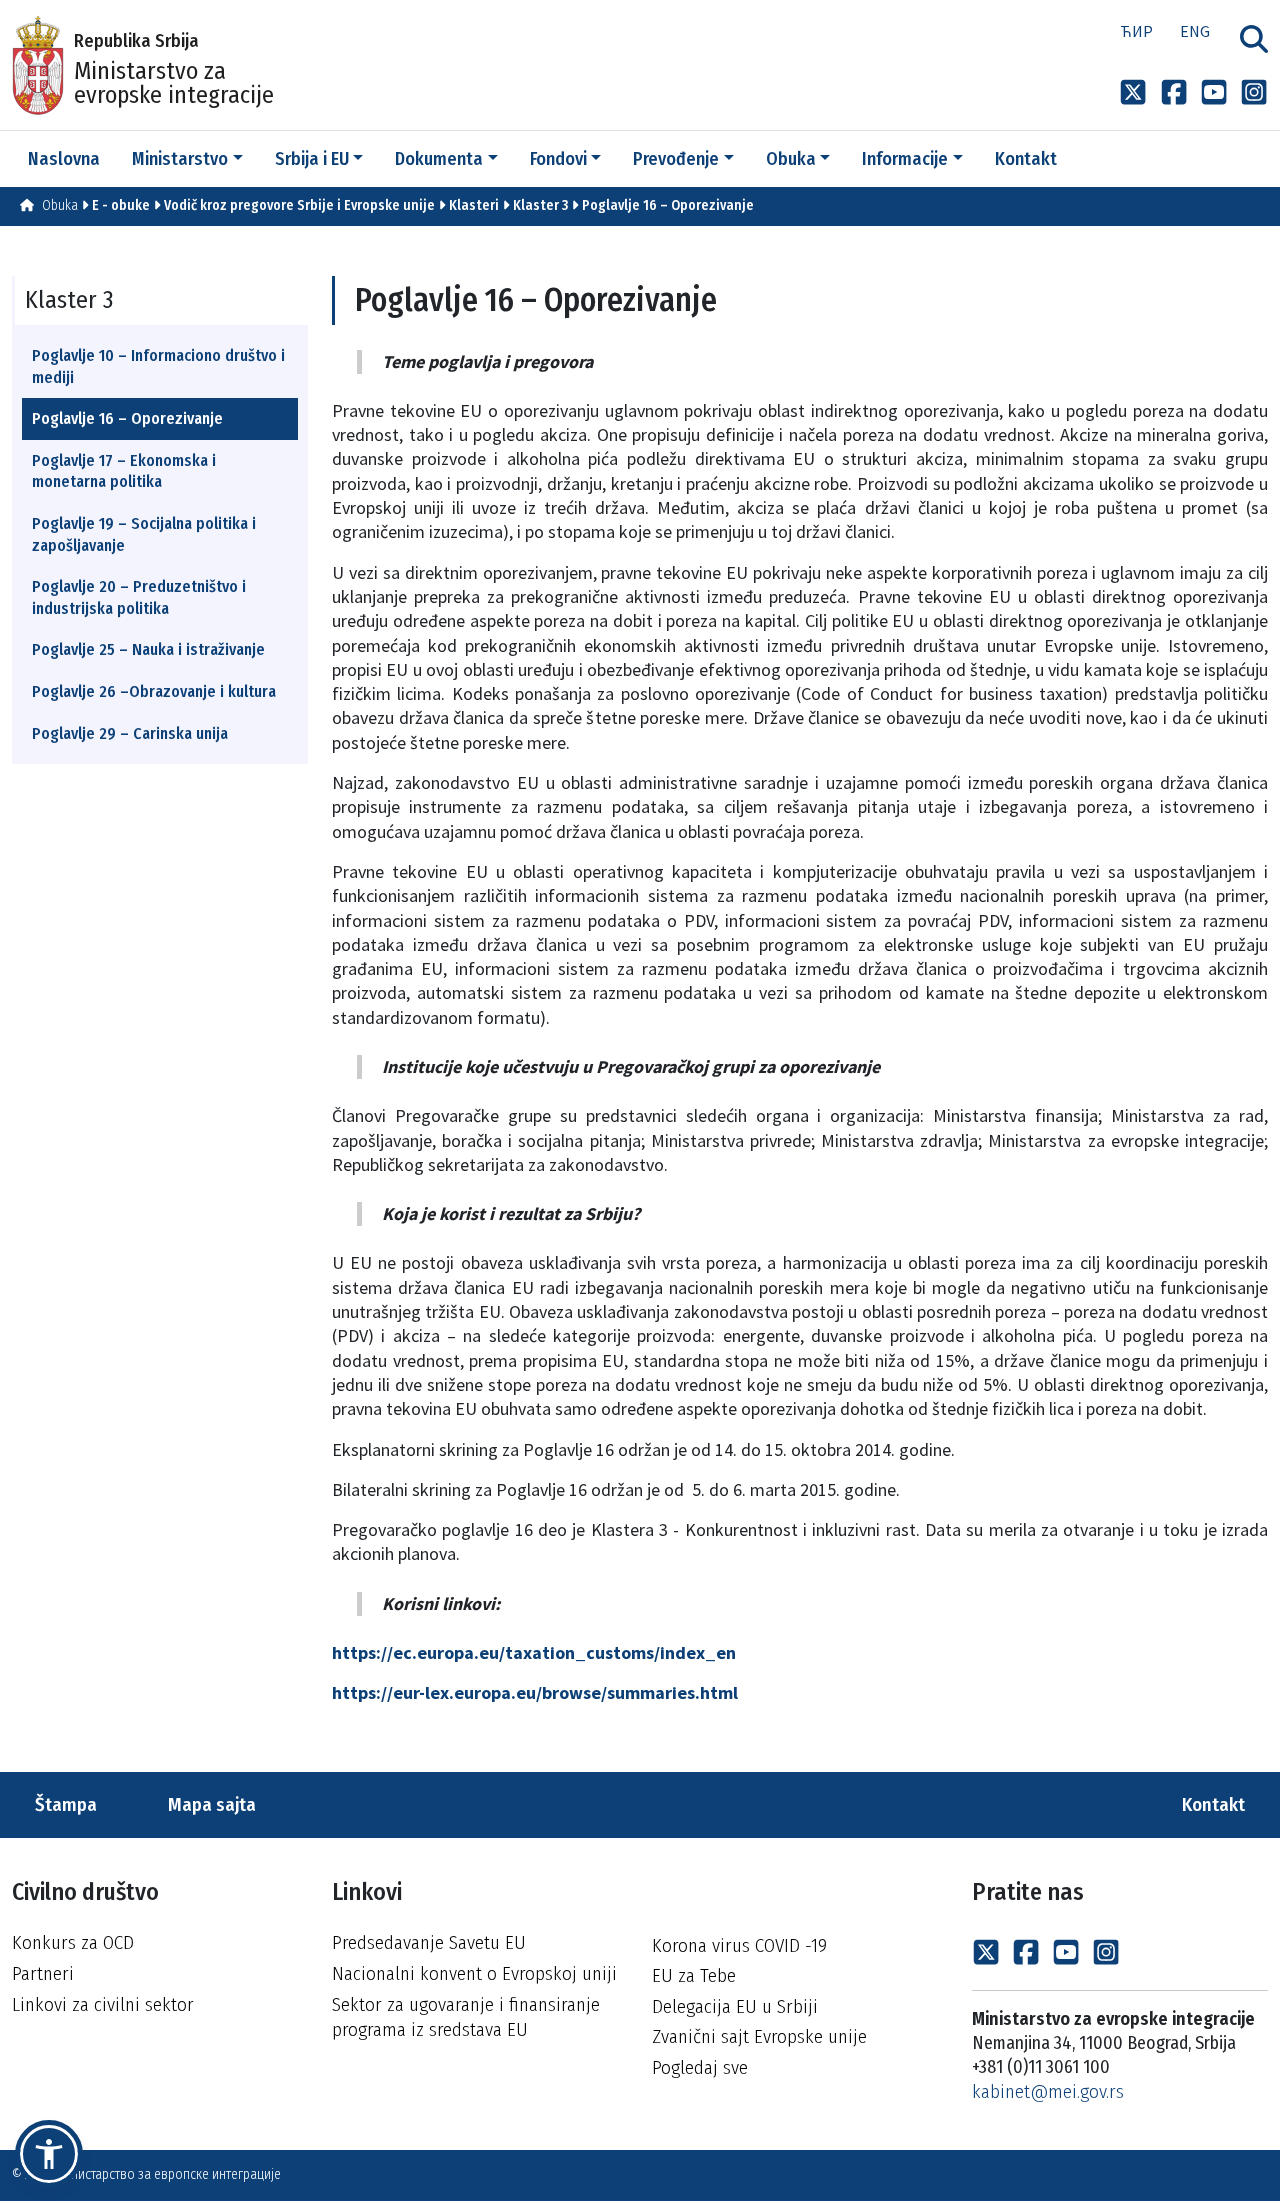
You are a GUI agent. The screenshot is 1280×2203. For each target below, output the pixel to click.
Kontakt (1215, 1804)
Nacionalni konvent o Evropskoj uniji (474, 1973)
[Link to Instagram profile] (1254, 91)
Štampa (64, 1804)
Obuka (791, 159)
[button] (49, 2154)
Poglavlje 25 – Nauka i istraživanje (148, 649)
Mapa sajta (210, 1804)
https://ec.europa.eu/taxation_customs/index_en (534, 1652)
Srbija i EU (312, 159)
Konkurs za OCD (73, 1942)
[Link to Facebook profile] (1174, 91)
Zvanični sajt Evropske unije (759, 2036)
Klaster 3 (540, 205)
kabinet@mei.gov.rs (1048, 2091)
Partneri (43, 1973)
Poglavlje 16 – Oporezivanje (668, 205)
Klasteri (474, 205)
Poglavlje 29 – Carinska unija (130, 733)
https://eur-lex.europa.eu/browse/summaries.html (535, 1692)
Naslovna (64, 159)
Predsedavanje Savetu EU (429, 1942)
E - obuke (121, 205)
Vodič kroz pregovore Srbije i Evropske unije (299, 205)
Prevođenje (676, 159)
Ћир (1136, 31)
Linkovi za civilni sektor (103, 2004)
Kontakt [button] (1026, 159)
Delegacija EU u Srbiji (735, 2006)
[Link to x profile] (1133, 91)
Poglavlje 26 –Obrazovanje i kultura (154, 691)
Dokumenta (439, 159)
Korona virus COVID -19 (739, 1945)
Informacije (905, 159)
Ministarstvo (180, 159)
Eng (1195, 31)
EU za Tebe (694, 1975)
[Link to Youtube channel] (1214, 91)
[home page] (27, 205)
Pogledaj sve (700, 2067)
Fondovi (558, 159)
